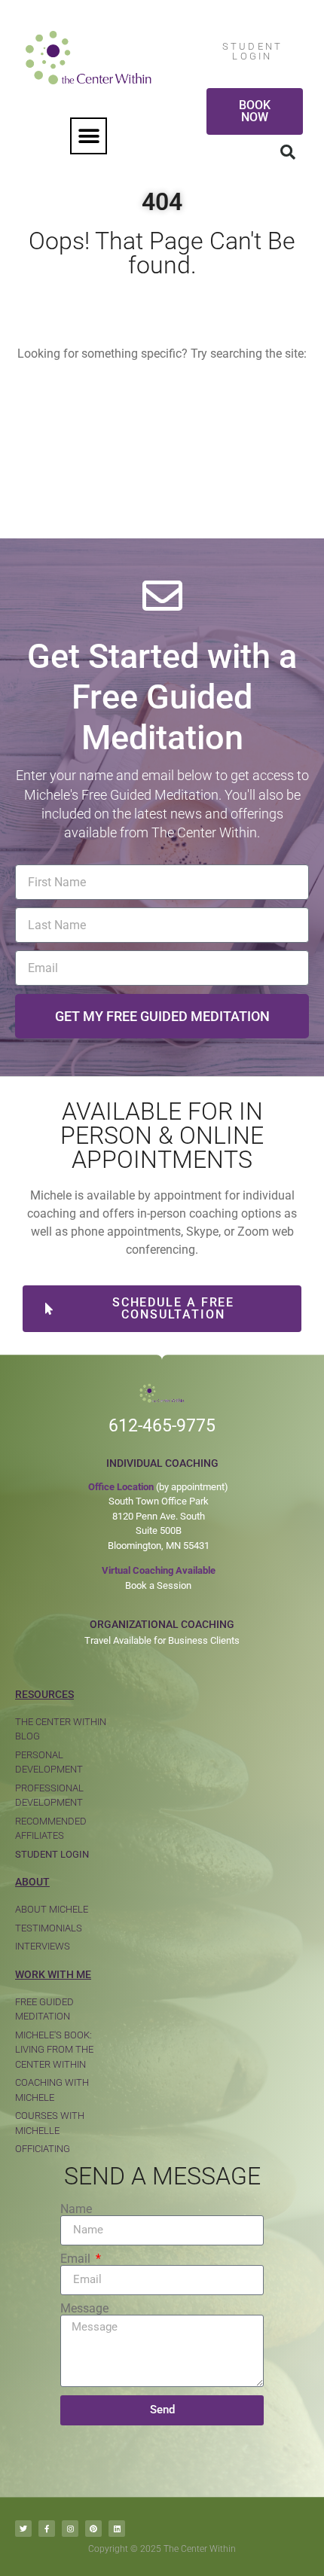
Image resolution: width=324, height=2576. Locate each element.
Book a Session (158, 1585)
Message (84, 2309)
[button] (89, 136)
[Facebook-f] (47, 2529)
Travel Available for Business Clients (162, 1640)
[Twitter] (23, 2529)
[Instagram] (70, 2529)
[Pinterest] (93, 2529)
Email (77, 2259)
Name (76, 2209)
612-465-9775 (162, 1426)
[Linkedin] (117, 2529)
